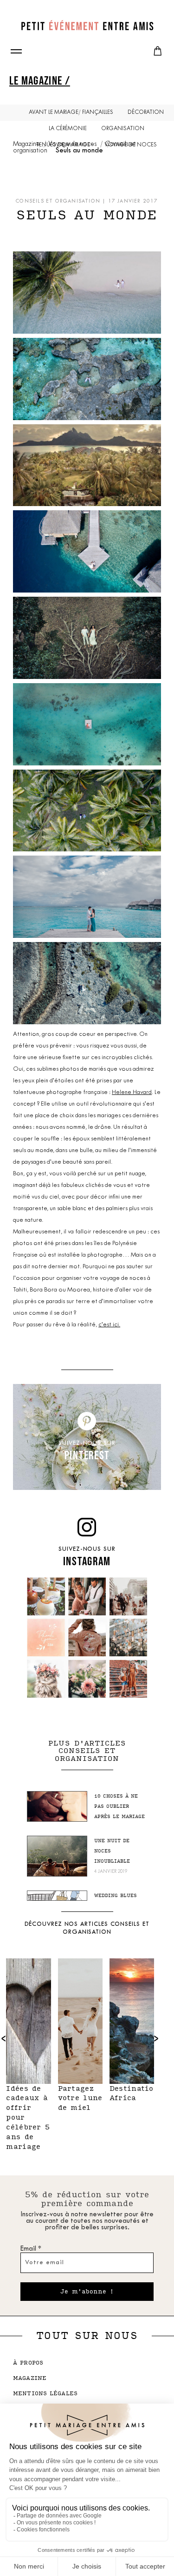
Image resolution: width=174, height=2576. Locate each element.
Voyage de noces (73, 144)
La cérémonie (68, 129)
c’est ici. (109, 1325)
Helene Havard (132, 1092)
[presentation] (156, 2038)
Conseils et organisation (58, 201)
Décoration (146, 112)
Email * (31, 2249)
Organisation (123, 129)
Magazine (27, 144)
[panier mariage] (158, 51)
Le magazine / (40, 80)
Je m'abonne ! (87, 2292)
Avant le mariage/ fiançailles (71, 112)
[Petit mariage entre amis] (87, 26)
